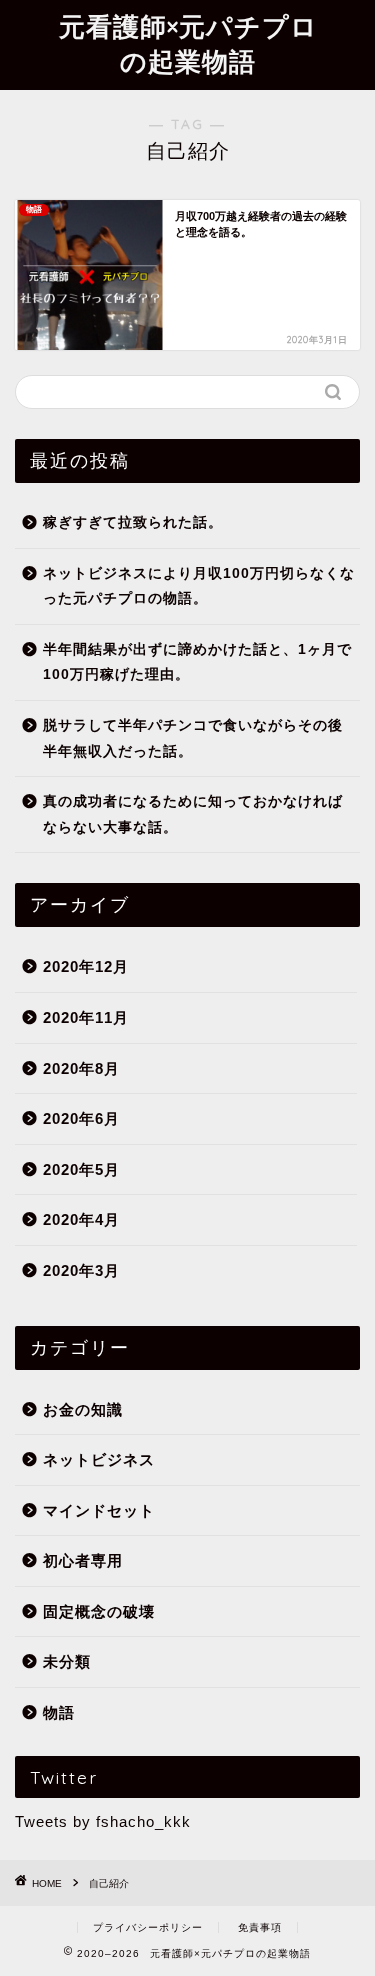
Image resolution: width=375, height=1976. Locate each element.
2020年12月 (86, 966)
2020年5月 (81, 1169)
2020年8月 (81, 1068)
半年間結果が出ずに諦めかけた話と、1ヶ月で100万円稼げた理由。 (197, 662)
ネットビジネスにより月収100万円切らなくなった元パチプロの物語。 (199, 586)
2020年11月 (86, 1017)
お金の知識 (83, 1409)
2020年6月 (81, 1118)
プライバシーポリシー (148, 1927)
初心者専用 (83, 1560)
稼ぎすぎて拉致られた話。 (133, 522)
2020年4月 (81, 1219)
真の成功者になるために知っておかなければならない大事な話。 (193, 814)
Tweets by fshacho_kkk (103, 1821)
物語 (59, 1712)
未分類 (67, 1661)
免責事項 (260, 1927)
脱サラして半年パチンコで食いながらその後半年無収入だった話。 (193, 738)
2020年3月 (81, 1270)
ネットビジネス (99, 1459)
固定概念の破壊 (99, 1611)
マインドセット (99, 1510)
